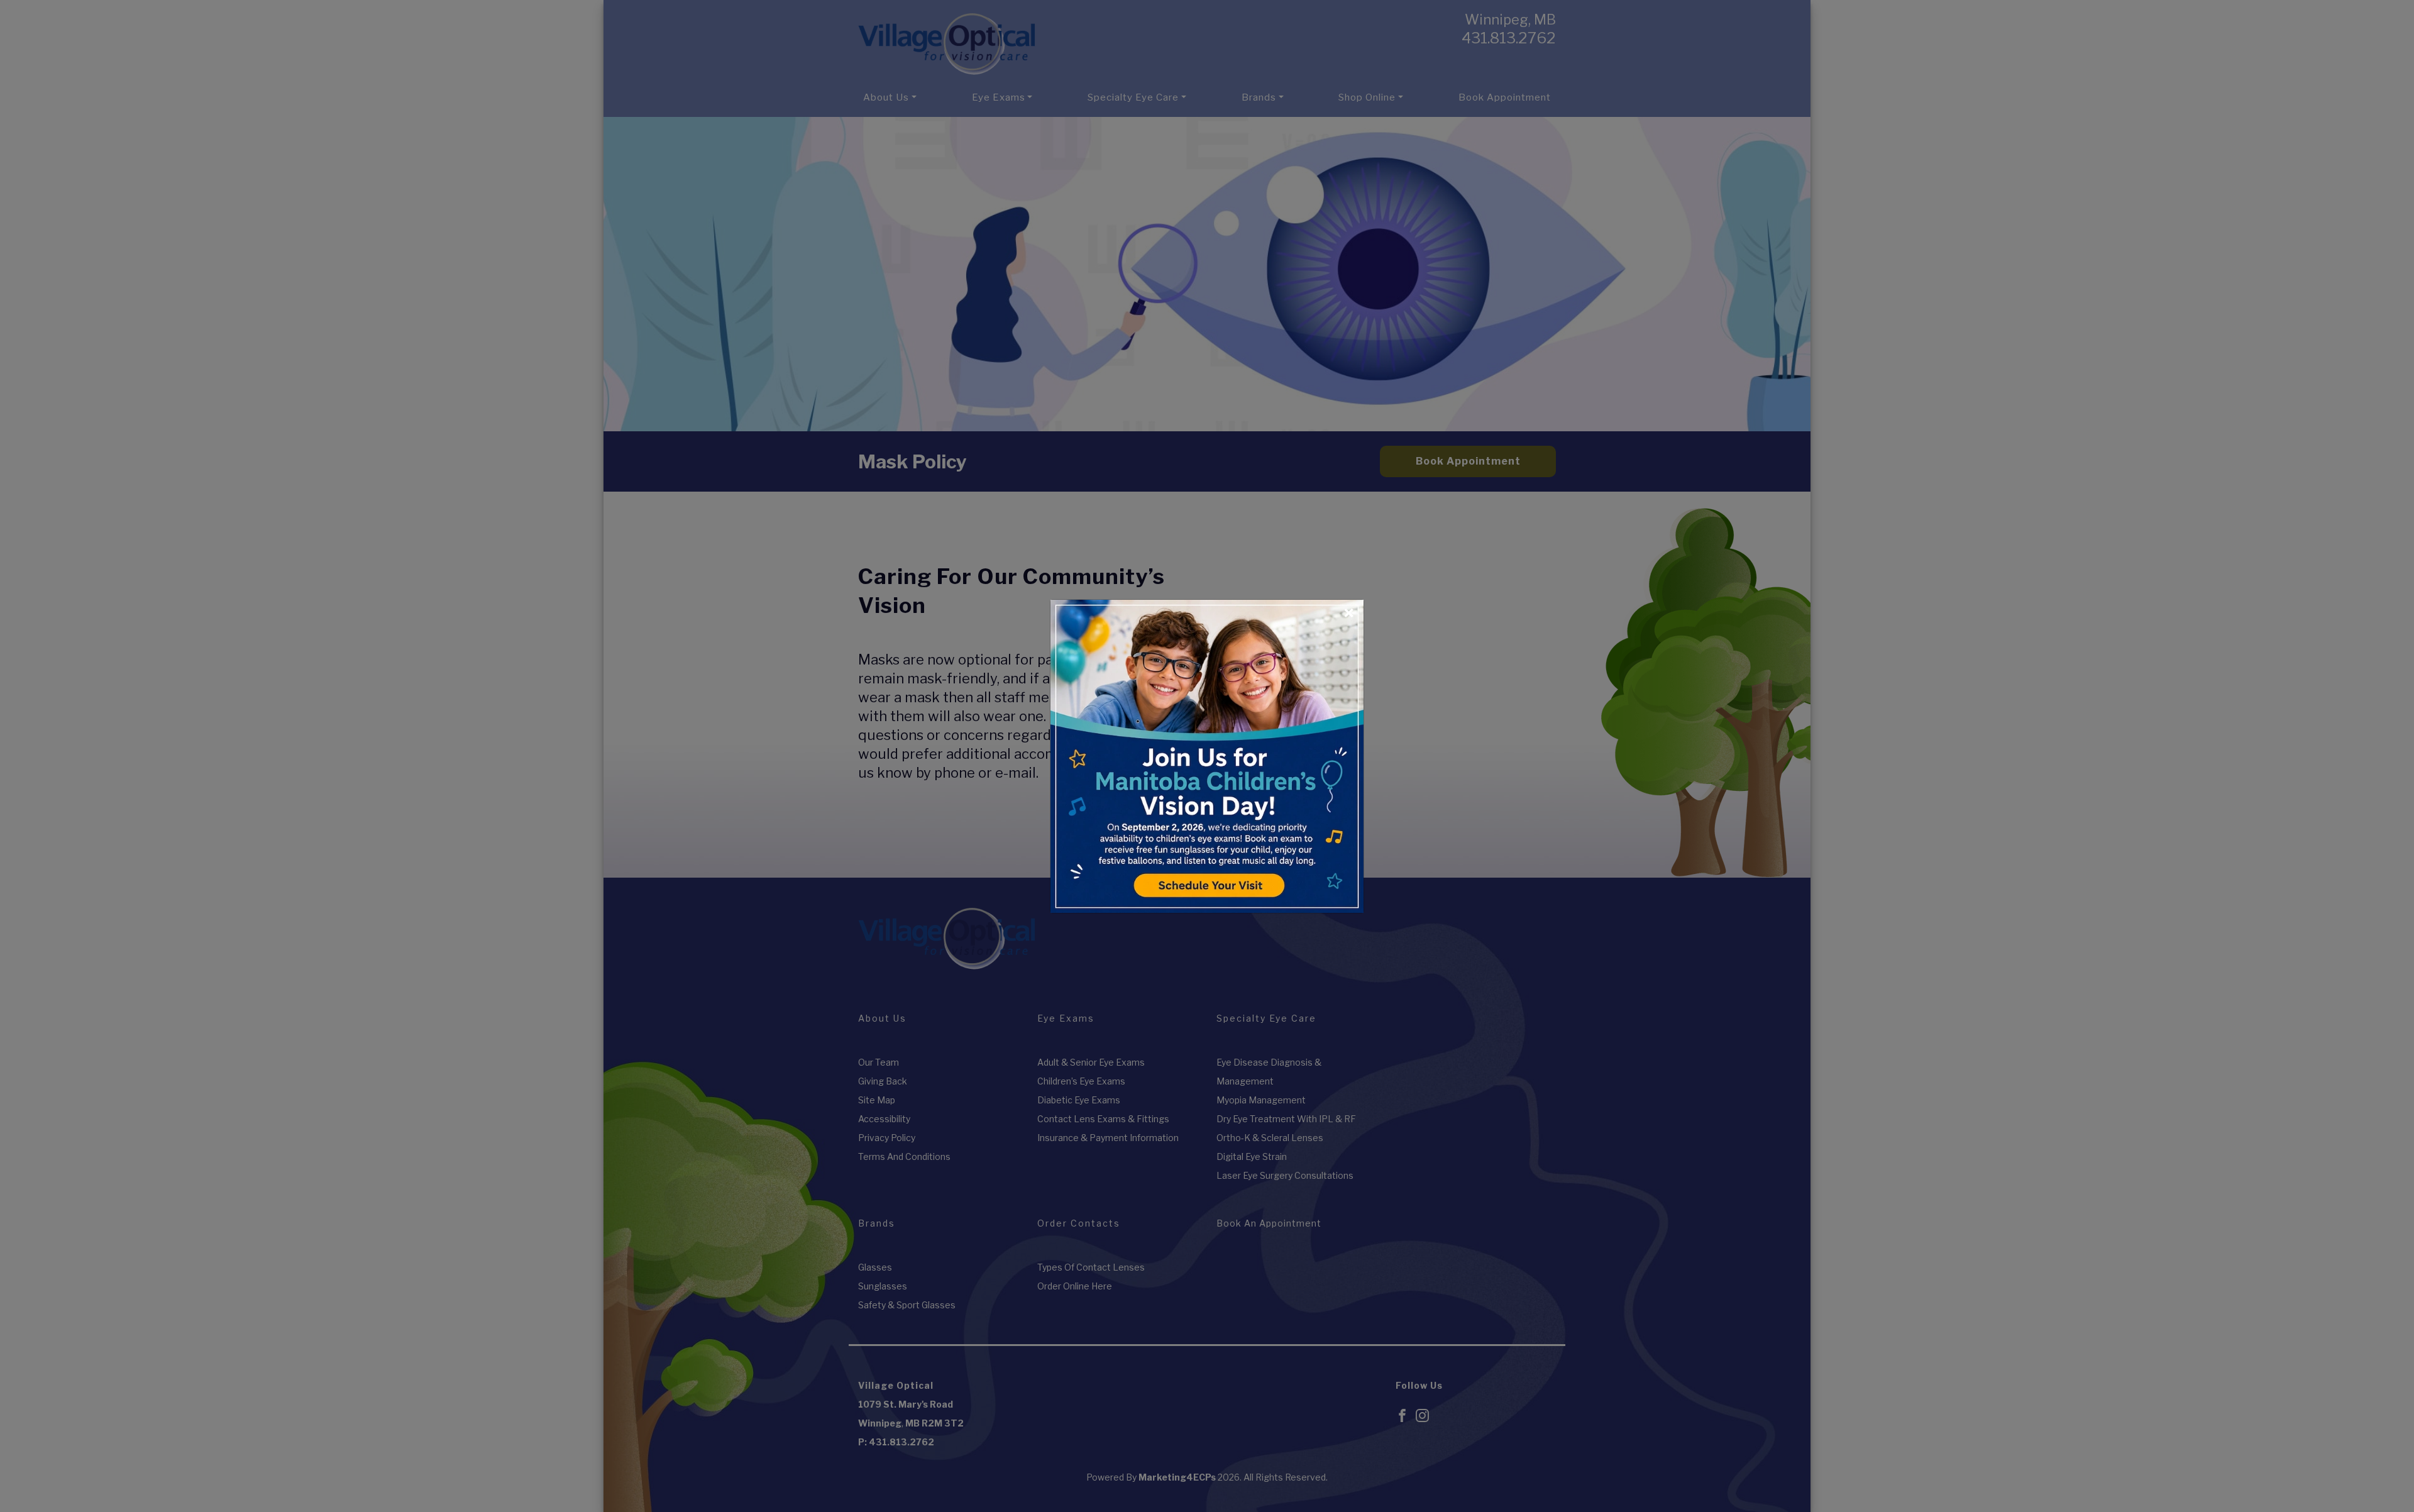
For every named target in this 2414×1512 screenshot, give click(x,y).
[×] (1207, 754)
